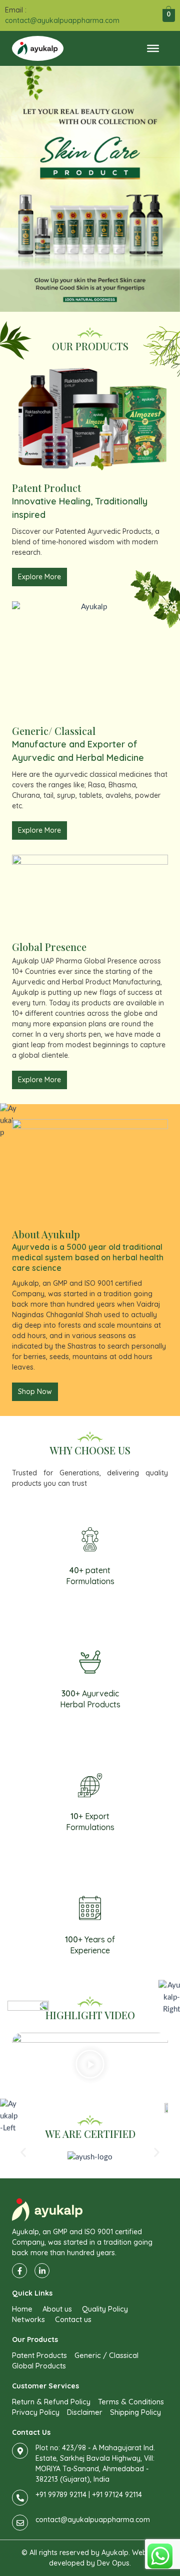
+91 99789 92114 (61, 2495)
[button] (90, 2066)
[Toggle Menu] (153, 48)
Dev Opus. (114, 2563)
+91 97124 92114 (117, 2495)
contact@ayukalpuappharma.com (62, 20)
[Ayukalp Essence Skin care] (90, 189)
